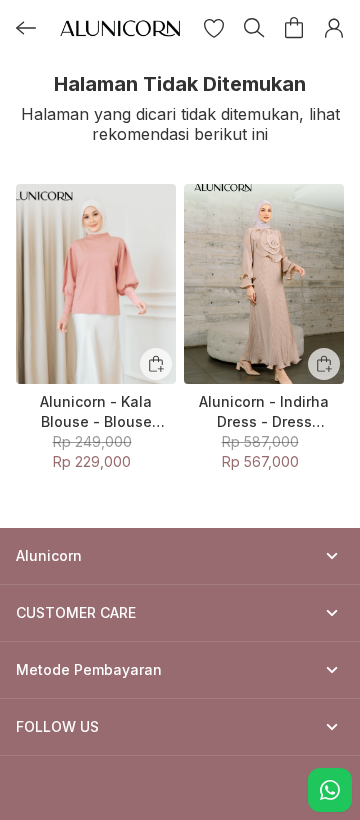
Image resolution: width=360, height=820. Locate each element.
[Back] (26, 28)
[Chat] (330, 790)
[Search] (254, 28)
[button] (214, 28)
